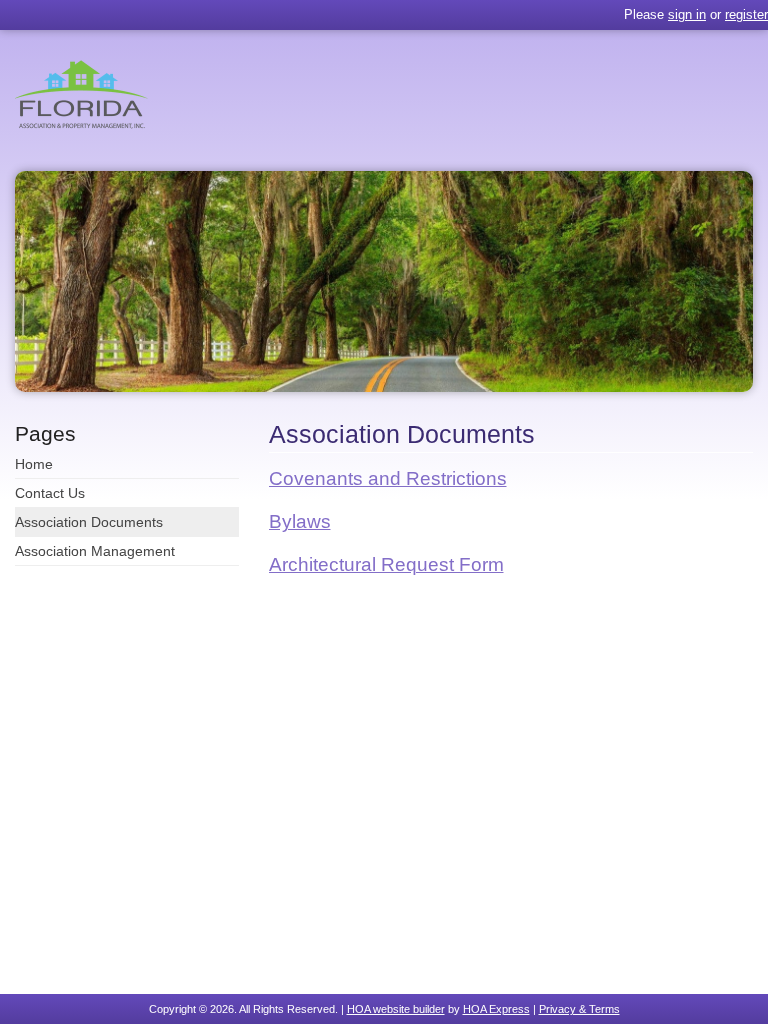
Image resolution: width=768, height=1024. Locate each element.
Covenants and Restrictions (388, 478)
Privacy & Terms (579, 1009)
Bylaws (300, 521)
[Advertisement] (511, 746)
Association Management (95, 551)
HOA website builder (396, 1009)
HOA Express (496, 1009)
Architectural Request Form (386, 564)
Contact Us (50, 493)
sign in (687, 14)
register (746, 14)
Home (34, 464)
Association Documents (89, 522)
